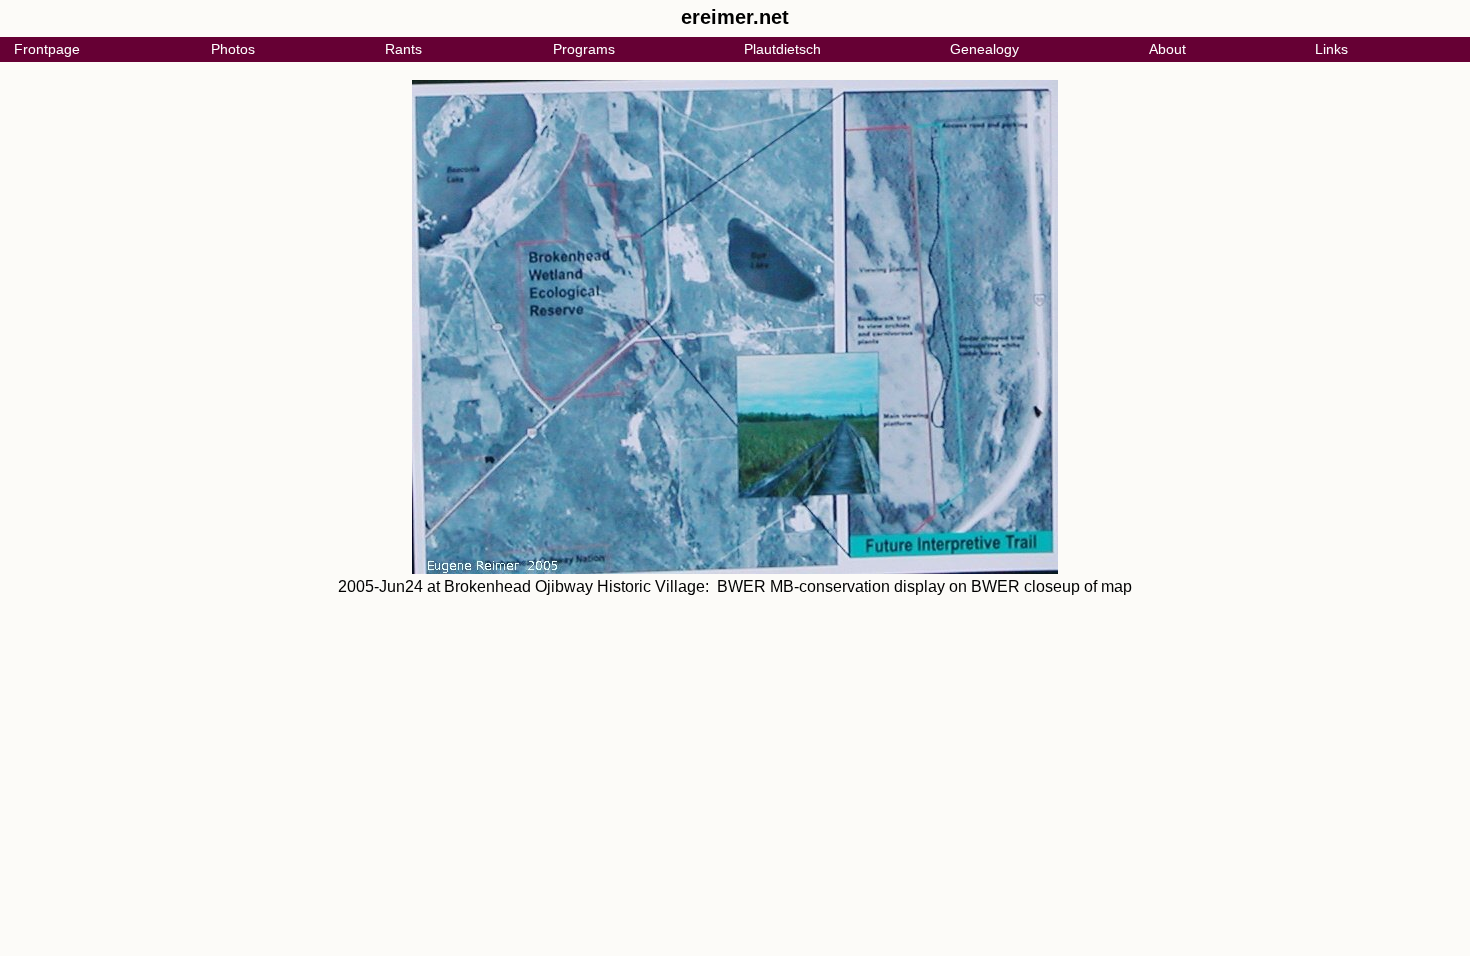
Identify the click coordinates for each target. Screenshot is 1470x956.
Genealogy (984, 49)
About (1167, 49)
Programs (584, 49)
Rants (403, 49)
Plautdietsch (782, 49)
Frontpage (47, 49)
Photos (233, 49)
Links (1331, 49)
